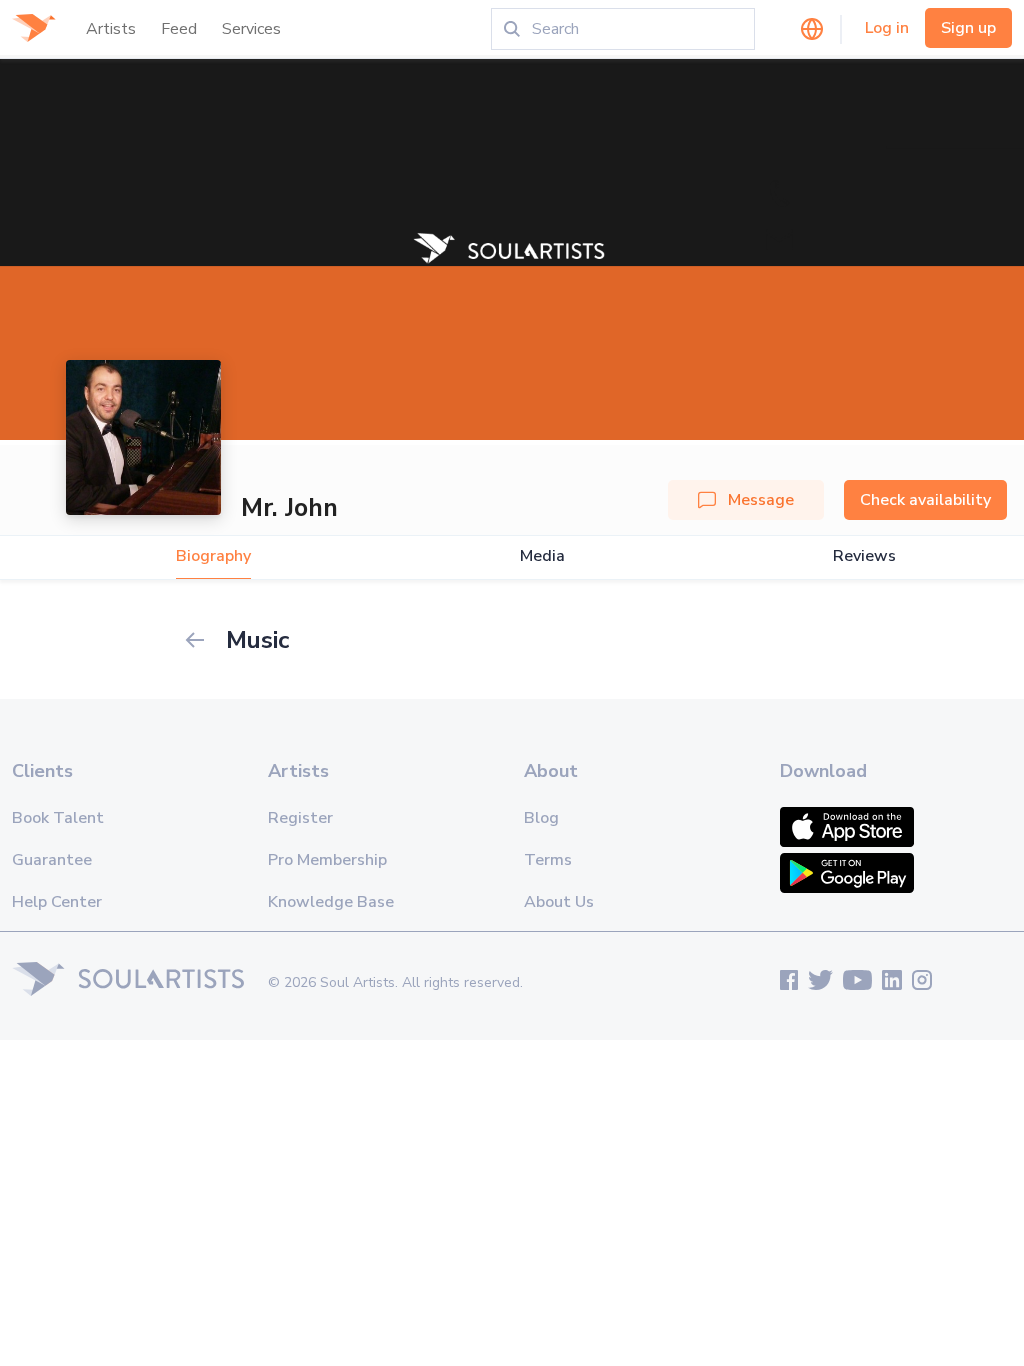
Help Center (57, 902)
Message (761, 500)
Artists (111, 29)
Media (542, 556)
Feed (179, 29)
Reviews (864, 556)
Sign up (968, 28)
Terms (548, 860)
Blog (541, 818)
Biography (213, 556)
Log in (887, 28)
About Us (559, 902)
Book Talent (58, 818)
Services (251, 29)
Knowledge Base (331, 902)
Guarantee (52, 860)
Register (300, 818)
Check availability (925, 500)
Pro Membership (327, 860)
